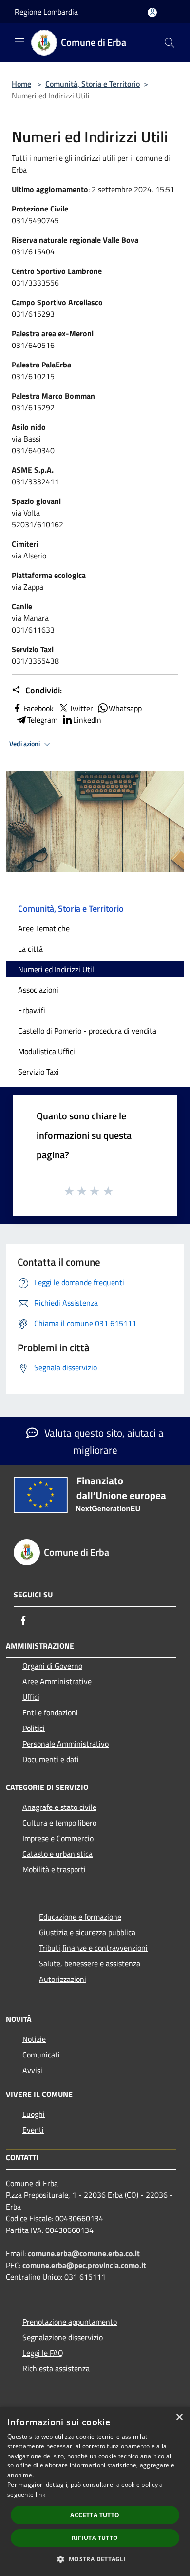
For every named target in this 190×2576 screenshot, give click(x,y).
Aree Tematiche (44, 928)
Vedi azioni (25, 744)
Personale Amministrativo (66, 1744)
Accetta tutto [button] (95, 2515)
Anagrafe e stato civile (59, 1807)
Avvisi (32, 2070)
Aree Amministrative (57, 1681)
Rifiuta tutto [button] (95, 2538)
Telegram (42, 720)
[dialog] (95, 2491)
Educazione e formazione (80, 1917)
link (40, 2494)
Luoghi (34, 2114)
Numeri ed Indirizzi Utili (57, 969)
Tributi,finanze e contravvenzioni (93, 1948)
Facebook (38, 708)
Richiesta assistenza (56, 2368)
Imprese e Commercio (58, 1838)
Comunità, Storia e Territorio (93, 84)
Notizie (34, 2039)
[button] (95, 2559)
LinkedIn (87, 720)
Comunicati (41, 2055)
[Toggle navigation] (19, 42)
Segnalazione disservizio (63, 2337)
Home (21, 84)
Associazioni (38, 990)
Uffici (31, 1697)
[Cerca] (170, 43)
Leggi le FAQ (43, 2353)
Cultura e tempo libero (59, 1823)
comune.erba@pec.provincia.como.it (84, 2265)
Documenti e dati (51, 1759)
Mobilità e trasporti (54, 1869)
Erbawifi (32, 1010)
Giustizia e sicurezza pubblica (87, 1932)
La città (30, 949)
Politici (34, 1728)
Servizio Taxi (38, 1072)
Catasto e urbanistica (57, 1854)
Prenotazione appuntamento (70, 2322)
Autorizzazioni (63, 1979)
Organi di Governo (52, 1666)
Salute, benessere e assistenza (90, 1963)
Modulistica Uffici (47, 1051)
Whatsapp (125, 708)
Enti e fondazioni (50, 1712)
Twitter (81, 708)
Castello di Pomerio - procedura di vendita (87, 1031)
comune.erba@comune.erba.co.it (84, 2253)
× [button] (179, 2417)
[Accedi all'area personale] (152, 12)
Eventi (33, 2130)
